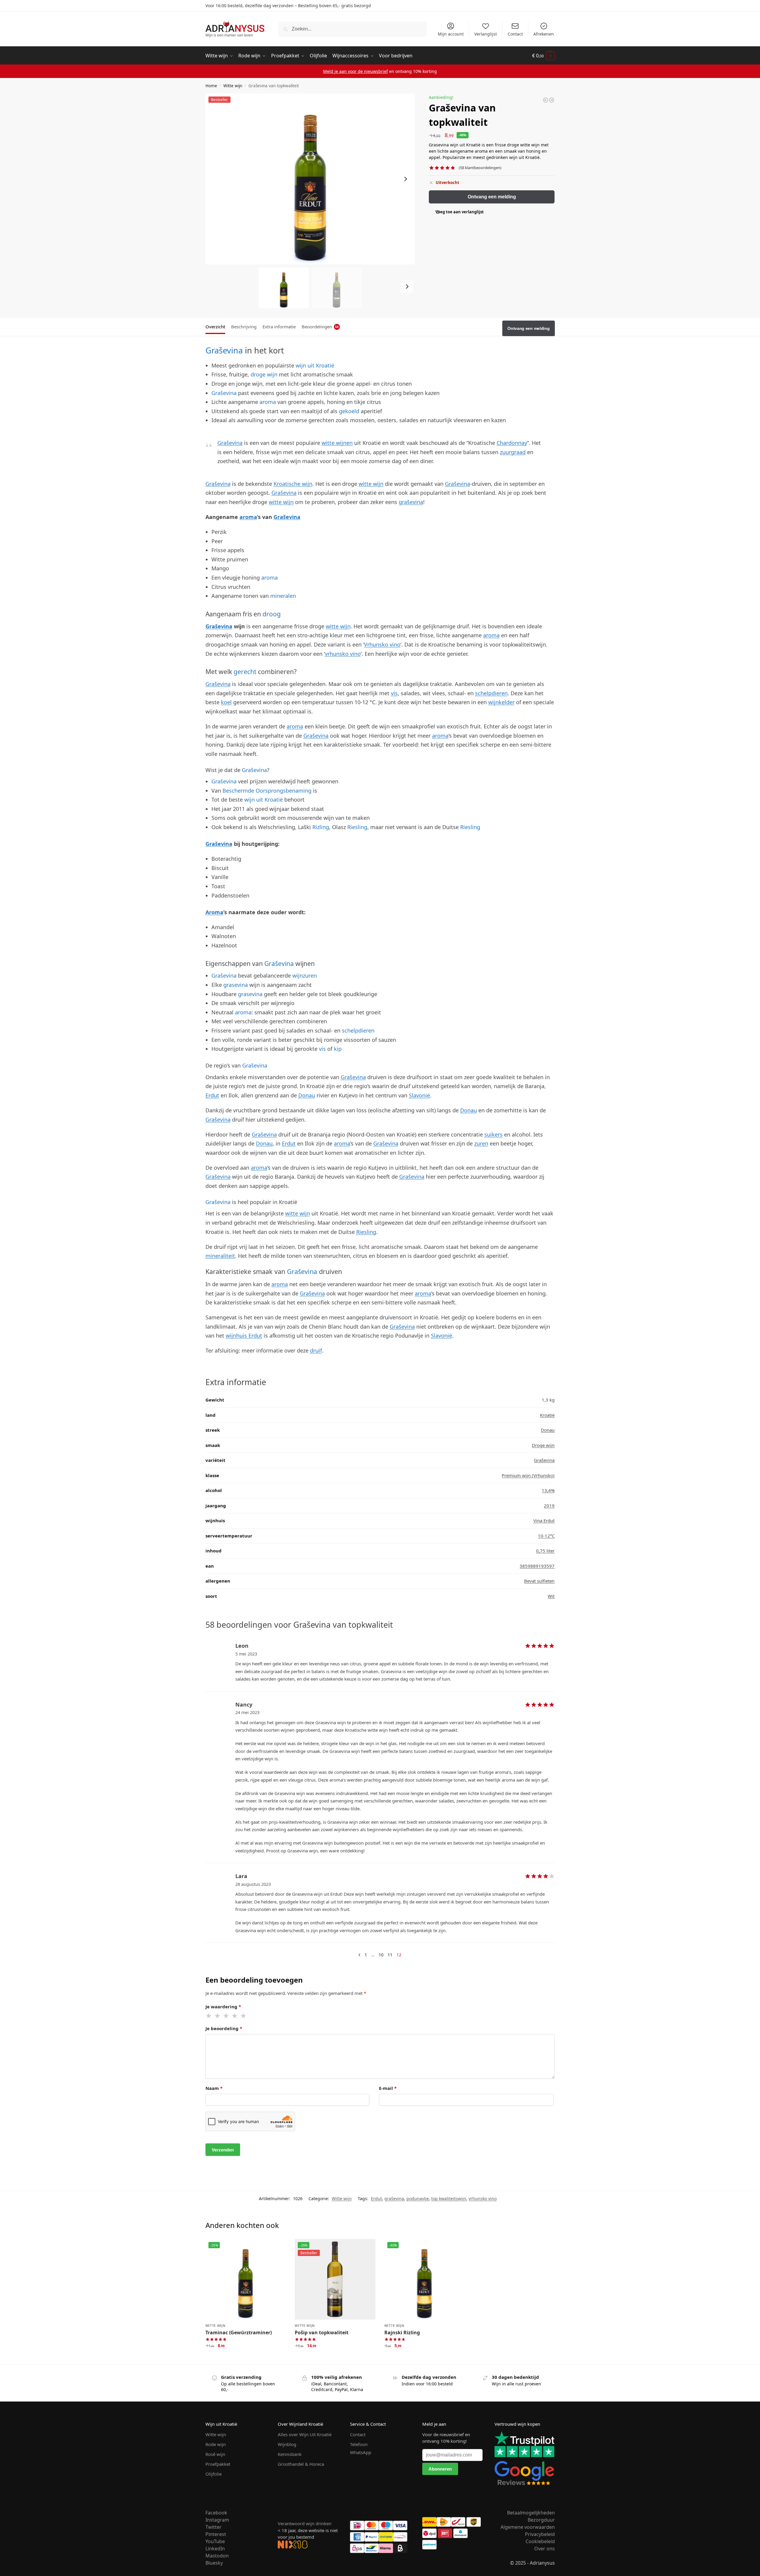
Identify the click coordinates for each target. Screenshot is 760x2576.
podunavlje (418, 2199)
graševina (411, 502)
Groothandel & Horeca (301, 2464)
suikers (493, 1134)
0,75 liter (545, 1551)
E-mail (388, 2088)
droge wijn (264, 374)
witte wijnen (337, 443)
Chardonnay (512, 443)
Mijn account (451, 34)
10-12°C (546, 1536)
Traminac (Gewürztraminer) (239, 2333)
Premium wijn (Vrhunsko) (528, 1475)
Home (211, 86)
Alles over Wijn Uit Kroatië (305, 2434)
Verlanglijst (486, 34)
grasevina (236, 985)
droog (272, 614)
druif (316, 1350)
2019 (549, 1506)
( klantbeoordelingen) (480, 168)
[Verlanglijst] (277, 2248)
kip (338, 1049)
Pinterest (216, 2534)
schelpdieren (491, 693)
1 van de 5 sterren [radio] (209, 2016)
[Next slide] (406, 179)
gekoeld (349, 411)
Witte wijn (233, 86)
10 (381, 1955)
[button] (543, 56)
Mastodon (217, 2556)
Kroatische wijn (293, 484)
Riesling (357, 827)
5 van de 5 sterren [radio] (244, 2016)
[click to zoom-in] (310, 179)
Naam (214, 2088)
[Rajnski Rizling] (552, 100)
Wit (551, 1596)
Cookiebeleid (540, 2541)
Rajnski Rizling (402, 2333)
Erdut (212, 1095)
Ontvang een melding (492, 197)
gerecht (245, 671)
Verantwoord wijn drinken (305, 2523)
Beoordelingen (320, 327)
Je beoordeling (224, 2028)
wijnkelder (501, 702)
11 (390, 1955)
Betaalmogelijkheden (531, 2513)
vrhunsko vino (343, 654)
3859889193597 (537, 1566)
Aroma (214, 912)
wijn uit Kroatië (315, 365)
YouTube (215, 2541)
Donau (307, 1095)
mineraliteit (220, 1256)
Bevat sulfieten (539, 1581)
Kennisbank (290, 2454)
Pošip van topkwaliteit (322, 2333)
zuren (481, 1143)
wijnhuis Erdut (244, 1336)
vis (394, 693)
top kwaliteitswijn (449, 2199)
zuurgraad (513, 452)
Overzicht (215, 327)
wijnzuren (305, 975)
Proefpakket (218, 2464)
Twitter (214, 2527)
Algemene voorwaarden (528, 2527)
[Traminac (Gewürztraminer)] (546, 100)
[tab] (217, 326)
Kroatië (547, 1415)
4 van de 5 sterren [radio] (235, 2016)
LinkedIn (215, 2549)
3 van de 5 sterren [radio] (226, 2016)
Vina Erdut (544, 1520)
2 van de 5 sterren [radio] (218, 2016)
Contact (515, 34)
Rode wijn (216, 2444)
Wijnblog (287, 2444)
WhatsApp (361, 2452)
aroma (268, 402)
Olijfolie (214, 2474)
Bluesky (214, 2563)
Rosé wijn (215, 2454)
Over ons (545, 2549)
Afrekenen (544, 34)
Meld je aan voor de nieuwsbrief (356, 71)
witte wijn (371, 484)
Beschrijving (244, 327)
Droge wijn (543, 1445)
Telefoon (359, 2444)
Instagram (217, 2520)
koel (226, 702)
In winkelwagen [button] (245, 2358)
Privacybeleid (540, 2534)
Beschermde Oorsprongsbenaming (267, 791)
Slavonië (419, 1095)
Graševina (224, 350)
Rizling (321, 827)
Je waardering (223, 2007)
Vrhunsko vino (382, 644)
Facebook (216, 2513)
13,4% (548, 1490)
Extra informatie (279, 327)
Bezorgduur (541, 2520)
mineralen (283, 596)
